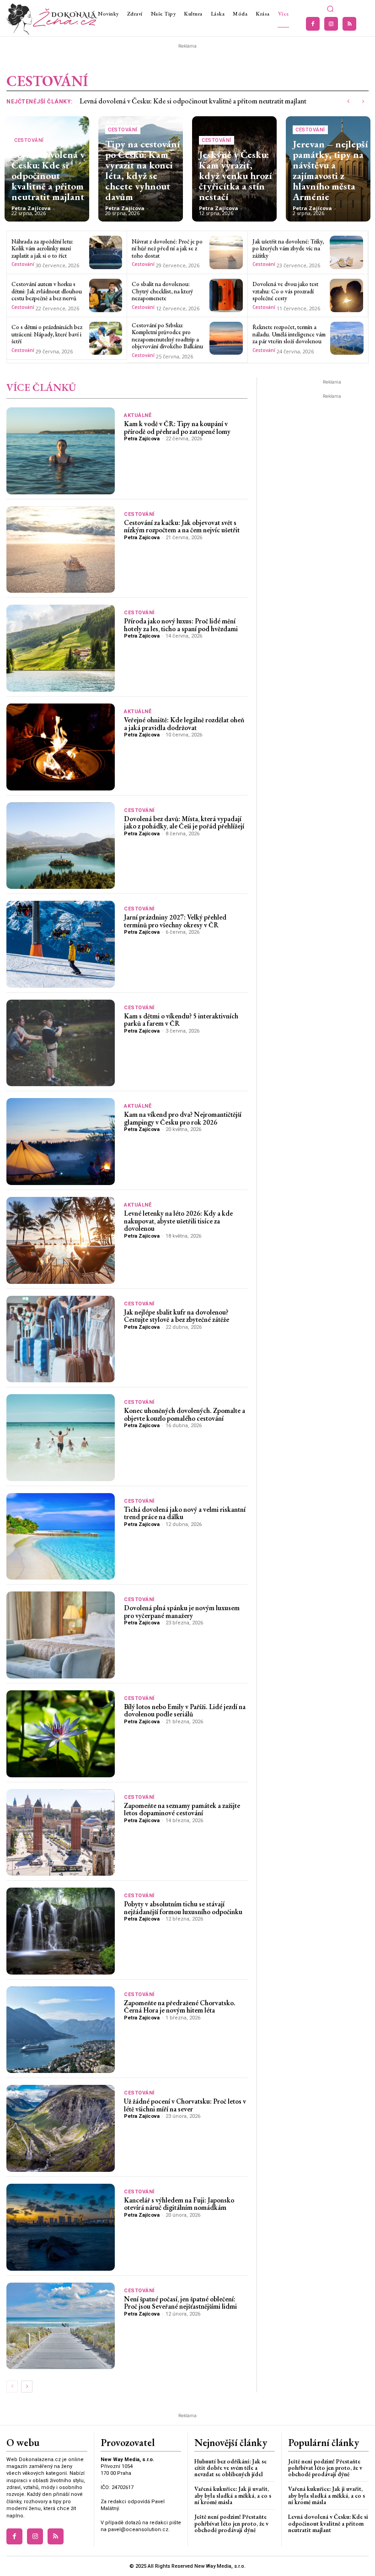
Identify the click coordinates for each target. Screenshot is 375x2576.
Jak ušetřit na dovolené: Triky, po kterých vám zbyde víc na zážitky (288, 249)
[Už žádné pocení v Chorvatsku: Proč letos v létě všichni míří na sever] (61, 2128)
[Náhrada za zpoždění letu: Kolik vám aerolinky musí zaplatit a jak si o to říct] (106, 252)
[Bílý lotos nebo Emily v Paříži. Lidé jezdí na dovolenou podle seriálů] (61, 1734)
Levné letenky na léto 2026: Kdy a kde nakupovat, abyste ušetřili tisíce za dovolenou (178, 1221)
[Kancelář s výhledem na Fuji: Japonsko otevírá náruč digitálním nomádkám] (61, 2227)
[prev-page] (12, 2387)
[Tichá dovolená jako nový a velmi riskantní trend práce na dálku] (61, 1537)
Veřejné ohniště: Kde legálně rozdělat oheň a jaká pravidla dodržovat (184, 724)
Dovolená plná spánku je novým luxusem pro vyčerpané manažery (182, 1612)
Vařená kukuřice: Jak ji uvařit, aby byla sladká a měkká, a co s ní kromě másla (233, 2495)
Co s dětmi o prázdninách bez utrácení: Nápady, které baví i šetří (47, 334)
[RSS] (349, 24)
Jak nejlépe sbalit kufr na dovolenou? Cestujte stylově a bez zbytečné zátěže (177, 1316)
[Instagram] (331, 24)
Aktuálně (138, 415)
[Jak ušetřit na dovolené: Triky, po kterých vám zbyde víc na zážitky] (346, 252)
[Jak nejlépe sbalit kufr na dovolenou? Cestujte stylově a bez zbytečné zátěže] (61, 1339)
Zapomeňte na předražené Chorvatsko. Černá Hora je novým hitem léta (180, 2007)
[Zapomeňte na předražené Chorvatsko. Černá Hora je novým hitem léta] (61, 2030)
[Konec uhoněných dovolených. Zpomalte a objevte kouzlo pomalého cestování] (61, 1438)
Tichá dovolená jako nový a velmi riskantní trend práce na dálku (185, 1513)
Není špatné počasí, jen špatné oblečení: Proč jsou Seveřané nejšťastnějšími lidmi (180, 2303)
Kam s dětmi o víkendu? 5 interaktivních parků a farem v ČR (181, 1020)
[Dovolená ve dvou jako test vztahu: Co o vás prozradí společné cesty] (346, 295)
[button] (330, 9)
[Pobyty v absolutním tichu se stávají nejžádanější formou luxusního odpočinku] (61, 1931)
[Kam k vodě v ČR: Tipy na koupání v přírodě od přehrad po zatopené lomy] (61, 451)
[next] (363, 101)
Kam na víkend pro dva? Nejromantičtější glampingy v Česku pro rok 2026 (183, 1118)
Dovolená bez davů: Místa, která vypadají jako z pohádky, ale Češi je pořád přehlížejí (184, 823)
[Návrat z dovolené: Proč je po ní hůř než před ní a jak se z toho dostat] (226, 252)
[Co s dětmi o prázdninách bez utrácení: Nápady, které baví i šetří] (106, 338)
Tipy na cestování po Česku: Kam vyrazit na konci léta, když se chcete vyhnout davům (142, 170)
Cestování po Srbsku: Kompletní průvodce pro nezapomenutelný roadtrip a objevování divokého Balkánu (167, 336)
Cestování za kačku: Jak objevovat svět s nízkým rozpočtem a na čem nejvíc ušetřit (182, 526)
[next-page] (27, 2387)
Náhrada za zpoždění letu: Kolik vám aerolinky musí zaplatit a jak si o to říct (42, 249)
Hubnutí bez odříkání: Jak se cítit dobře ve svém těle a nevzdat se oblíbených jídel (230, 2468)
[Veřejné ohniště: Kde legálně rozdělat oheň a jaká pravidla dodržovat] (61, 747)
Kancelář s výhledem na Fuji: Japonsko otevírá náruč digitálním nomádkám (179, 2204)
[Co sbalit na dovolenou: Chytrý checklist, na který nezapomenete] (226, 295)
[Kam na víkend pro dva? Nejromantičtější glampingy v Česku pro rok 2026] (61, 1142)
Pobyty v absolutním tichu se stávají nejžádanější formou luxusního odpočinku (183, 1908)
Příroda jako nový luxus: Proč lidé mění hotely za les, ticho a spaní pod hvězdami (181, 625)
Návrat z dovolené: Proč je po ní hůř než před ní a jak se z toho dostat (167, 249)
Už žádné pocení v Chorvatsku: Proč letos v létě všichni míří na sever (185, 2105)
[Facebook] (313, 24)
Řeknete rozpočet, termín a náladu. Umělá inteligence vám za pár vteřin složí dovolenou (289, 334)
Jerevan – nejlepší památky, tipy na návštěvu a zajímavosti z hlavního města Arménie (330, 170)
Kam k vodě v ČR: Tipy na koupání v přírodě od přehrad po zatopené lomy (177, 428)
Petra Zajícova (31, 208)
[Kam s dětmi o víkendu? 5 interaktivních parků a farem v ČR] (61, 1043)
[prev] (348, 101)
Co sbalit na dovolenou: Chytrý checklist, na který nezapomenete (162, 291)
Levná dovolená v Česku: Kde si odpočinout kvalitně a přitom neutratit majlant (193, 101)
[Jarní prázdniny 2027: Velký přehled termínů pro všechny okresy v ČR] (61, 944)
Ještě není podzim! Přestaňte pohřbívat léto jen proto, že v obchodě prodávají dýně (231, 2523)
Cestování (29, 140)
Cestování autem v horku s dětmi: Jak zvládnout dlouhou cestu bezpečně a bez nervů (47, 291)
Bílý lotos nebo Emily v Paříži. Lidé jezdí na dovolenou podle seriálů (185, 1710)
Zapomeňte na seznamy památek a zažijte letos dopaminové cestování (182, 1809)
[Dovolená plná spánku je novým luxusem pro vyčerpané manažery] (61, 1635)
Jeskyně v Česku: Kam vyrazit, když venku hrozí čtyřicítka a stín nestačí (235, 176)
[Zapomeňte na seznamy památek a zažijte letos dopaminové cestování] (61, 1833)
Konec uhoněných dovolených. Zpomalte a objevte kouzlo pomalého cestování (185, 1414)
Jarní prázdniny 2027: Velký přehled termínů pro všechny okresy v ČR (175, 921)
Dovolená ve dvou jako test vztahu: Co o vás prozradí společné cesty (285, 291)
